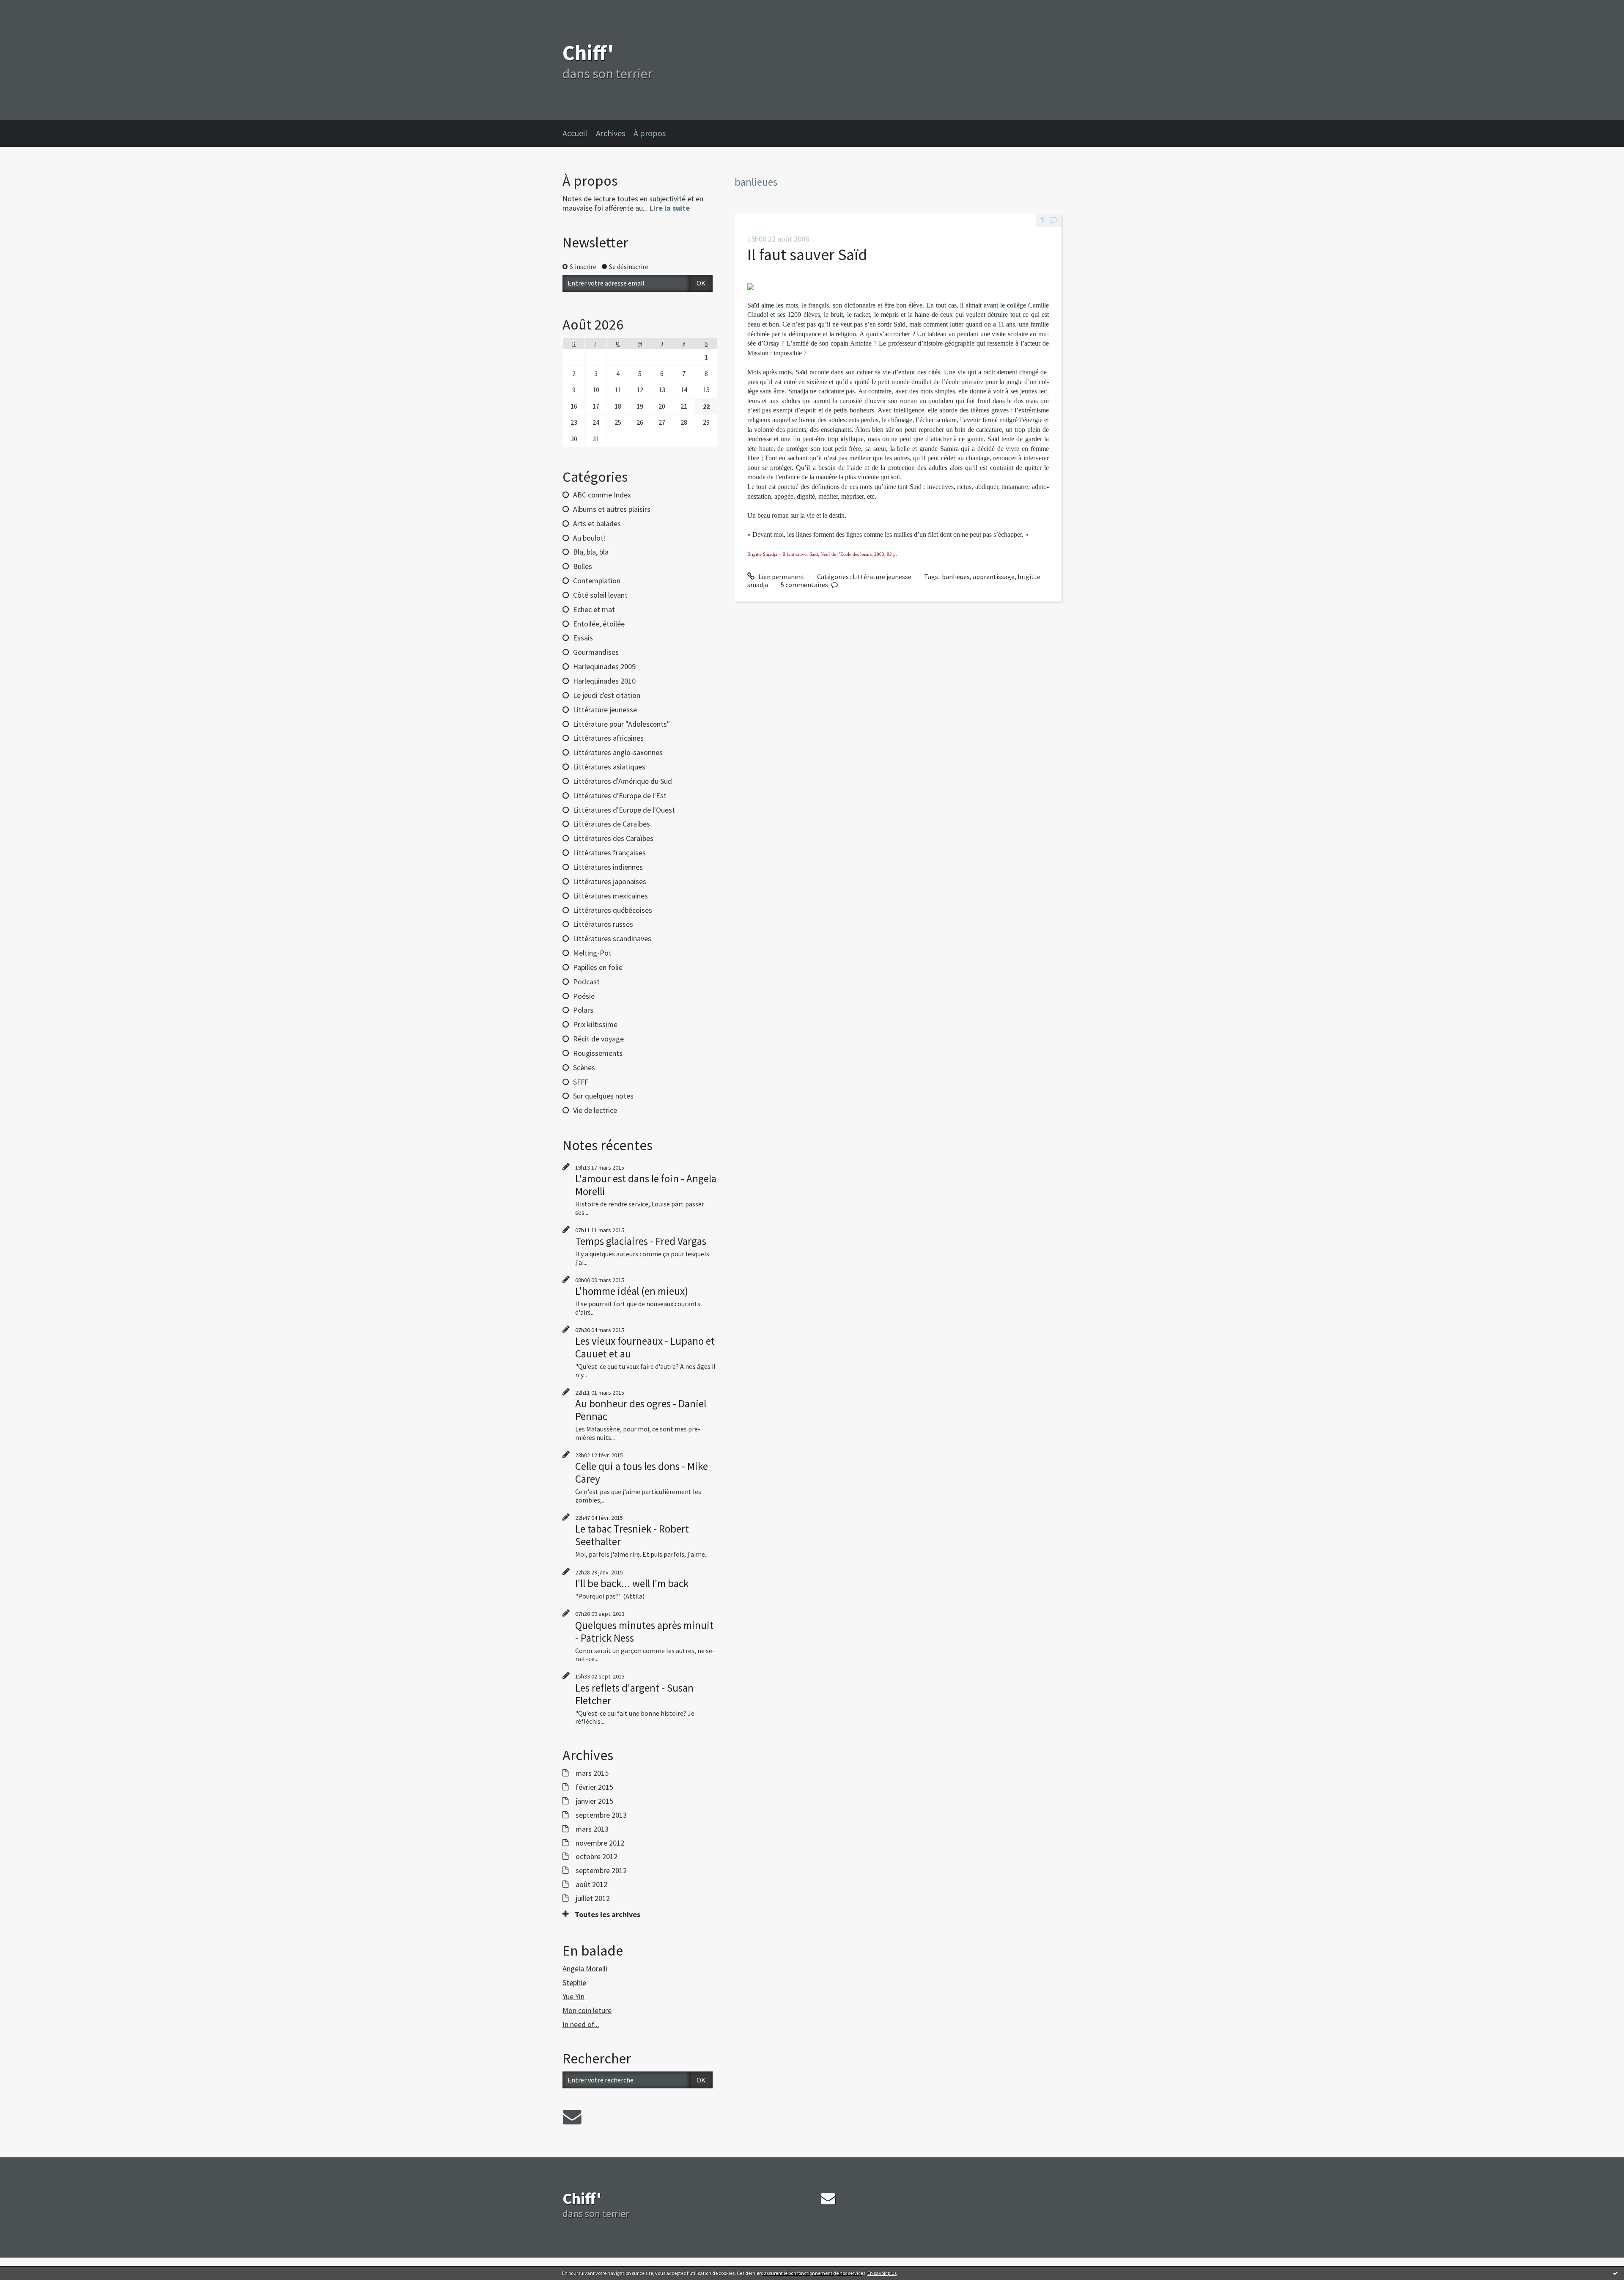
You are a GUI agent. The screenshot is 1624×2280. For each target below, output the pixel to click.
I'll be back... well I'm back (632, 1583)
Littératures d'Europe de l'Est (620, 795)
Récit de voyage (598, 1039)
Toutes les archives (608, 1915)
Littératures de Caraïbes (612, 824)
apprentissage (994, 577)
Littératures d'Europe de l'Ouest (624, 810)
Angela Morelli (585, 1968)
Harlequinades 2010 (604, 681)
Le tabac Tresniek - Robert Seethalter (632, 1535)
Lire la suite (670, 208)
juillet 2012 (593, 1898)
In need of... (581, 2024)
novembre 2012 (600, 1843)
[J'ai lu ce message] (1616, 2273)
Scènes (584, 1067)
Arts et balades (597, 523)
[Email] (572, 2117)
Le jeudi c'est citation (607, 695)
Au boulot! (590, 538)
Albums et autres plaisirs (612, 509)
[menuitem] (579, 133)
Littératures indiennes (608, 867)
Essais (583, 638)
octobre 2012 (597, 1857)
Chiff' (588, 53)
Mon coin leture (587, 2010)
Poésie (584, 996)
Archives (610, 133)
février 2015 (594, 1787)
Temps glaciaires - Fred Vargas (641, 1241)
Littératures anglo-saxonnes (618, 752)
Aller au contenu (28, 8)
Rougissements (598, 1053)
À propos (650, 133)
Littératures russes (603, 924)
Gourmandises (596, 652)
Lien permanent (781, 577)
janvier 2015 (594, 1801)
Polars (583, 1010)
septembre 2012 (601, 1871)
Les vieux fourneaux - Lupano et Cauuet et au (645, 1347)
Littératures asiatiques (609, 767)
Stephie (574, 1982)
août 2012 (591, 1884)
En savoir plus (882, 2273)
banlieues (956, 577)
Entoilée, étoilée (599, 624)
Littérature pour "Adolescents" (621, 724)
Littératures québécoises (613, 910)
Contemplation (597, 581)
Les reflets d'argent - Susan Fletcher (634, 1694)
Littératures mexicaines (610, 896)
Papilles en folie (598, 967)
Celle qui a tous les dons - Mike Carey (642, 1472)
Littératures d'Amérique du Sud (623, 781)
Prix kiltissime (595, 1024)
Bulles (583, 566)
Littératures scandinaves (612, 938)
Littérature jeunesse (605, 710)
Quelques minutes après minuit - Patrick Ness (644, 1632)
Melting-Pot (592, 953)
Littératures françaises (609, 853)
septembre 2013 (601, 1815)
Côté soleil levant (600, 595)
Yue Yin (573, 1996)
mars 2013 (592, 1829)
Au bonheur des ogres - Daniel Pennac (641, 1410)
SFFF (581, 1082)
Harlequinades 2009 (604, 666)
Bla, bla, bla (591, 552)
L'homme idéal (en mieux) (632, 1291)
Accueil (575, 133)
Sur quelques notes (603, 1096)
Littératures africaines (608, 738)
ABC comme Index (602, 495)
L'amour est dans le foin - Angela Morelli (646, 1185)
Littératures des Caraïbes (613, 838)
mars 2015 (592, 1773)
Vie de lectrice (595, 1110)
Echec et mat (594, 609)
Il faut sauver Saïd (807, 254)
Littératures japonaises (610, 881)
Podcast (586, 982)
